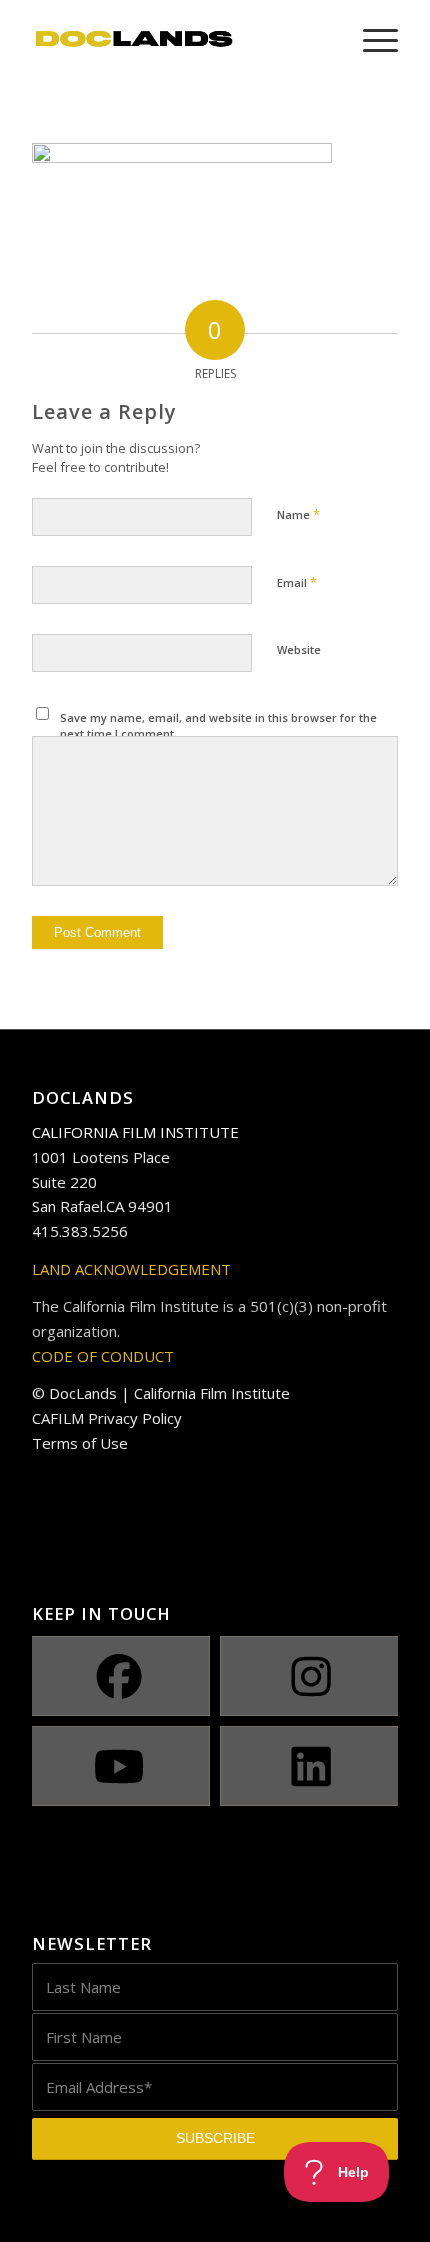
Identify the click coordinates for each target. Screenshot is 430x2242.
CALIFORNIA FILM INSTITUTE (135, 1132)
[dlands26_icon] (178, 40)
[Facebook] (118, 1676)
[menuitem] (370, 40)
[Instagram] (311, 1676)
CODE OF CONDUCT (103, 1356)
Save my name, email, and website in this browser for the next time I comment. (218, 726)
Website (299, 649)
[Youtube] (118, 1766)
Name (298, 514)
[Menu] (370, 40)
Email (297, 582)
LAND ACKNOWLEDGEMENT (131, 1269)
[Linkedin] (311, 1766)
